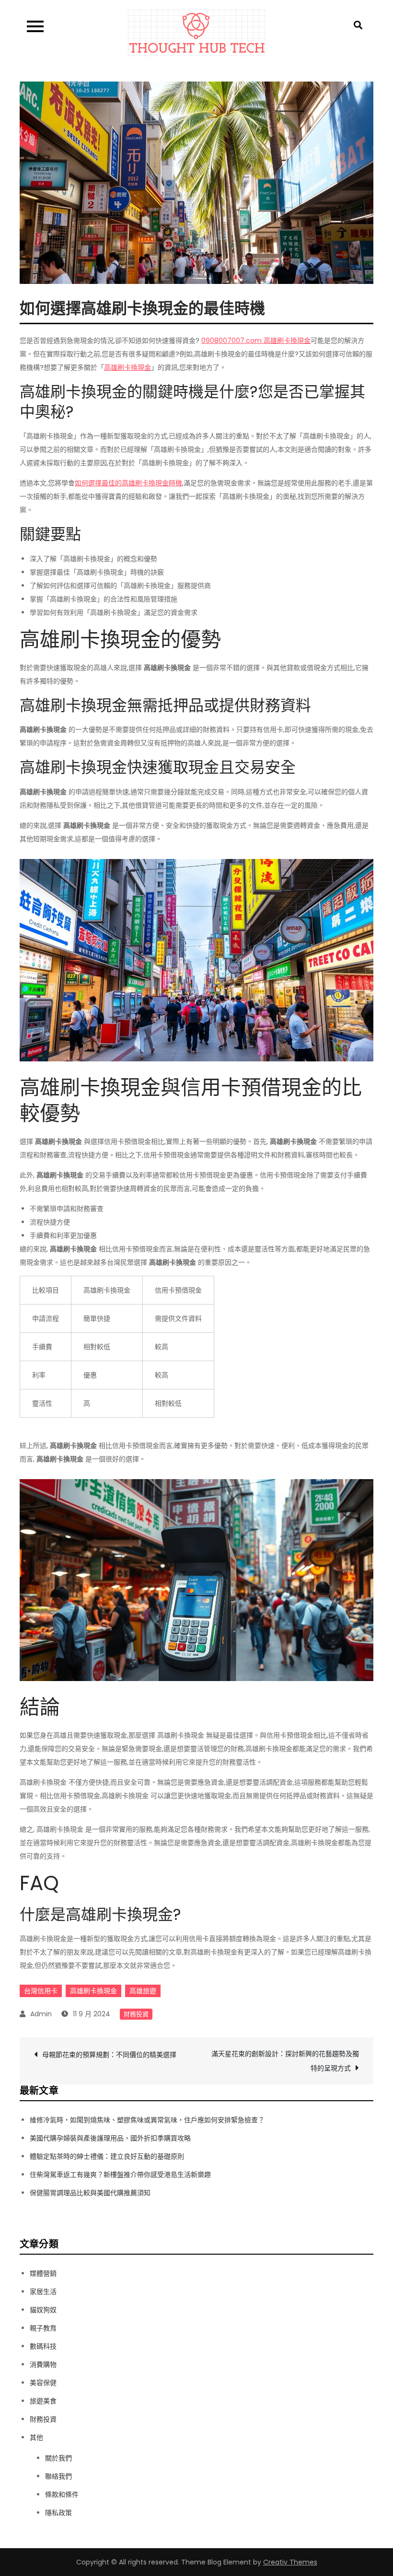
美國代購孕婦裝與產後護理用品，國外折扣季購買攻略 (110, 2138)
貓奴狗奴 (43, 2310)
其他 (36, 2437)
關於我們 (58, 2458)
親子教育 (43, 2328)
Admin (41, 2014)
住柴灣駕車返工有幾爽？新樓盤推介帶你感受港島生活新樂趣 (120, 2175)
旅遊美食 (43, 2401)
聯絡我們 (58, 2476)
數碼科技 (43, 2346)
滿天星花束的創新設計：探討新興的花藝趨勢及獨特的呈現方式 (285, 2061)
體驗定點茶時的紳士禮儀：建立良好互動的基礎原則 (107, 2156)
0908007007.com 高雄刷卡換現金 (256, 341)
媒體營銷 (43, 2273)
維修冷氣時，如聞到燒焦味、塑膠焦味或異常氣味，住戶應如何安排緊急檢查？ (147, 2120)
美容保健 (43, 2383)
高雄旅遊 (143, 1991)
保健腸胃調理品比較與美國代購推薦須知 (90, 2193)
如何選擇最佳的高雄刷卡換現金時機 (128, 483)
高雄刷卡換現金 (127, 367)
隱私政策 (58, 2513)
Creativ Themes (290, 2562)
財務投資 (136, 2014)
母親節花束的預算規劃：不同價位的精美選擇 (109, 2055)
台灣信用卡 (41, 1991)
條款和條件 (62, 2494)
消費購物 (43, 2364)
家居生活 (43, 2292)
